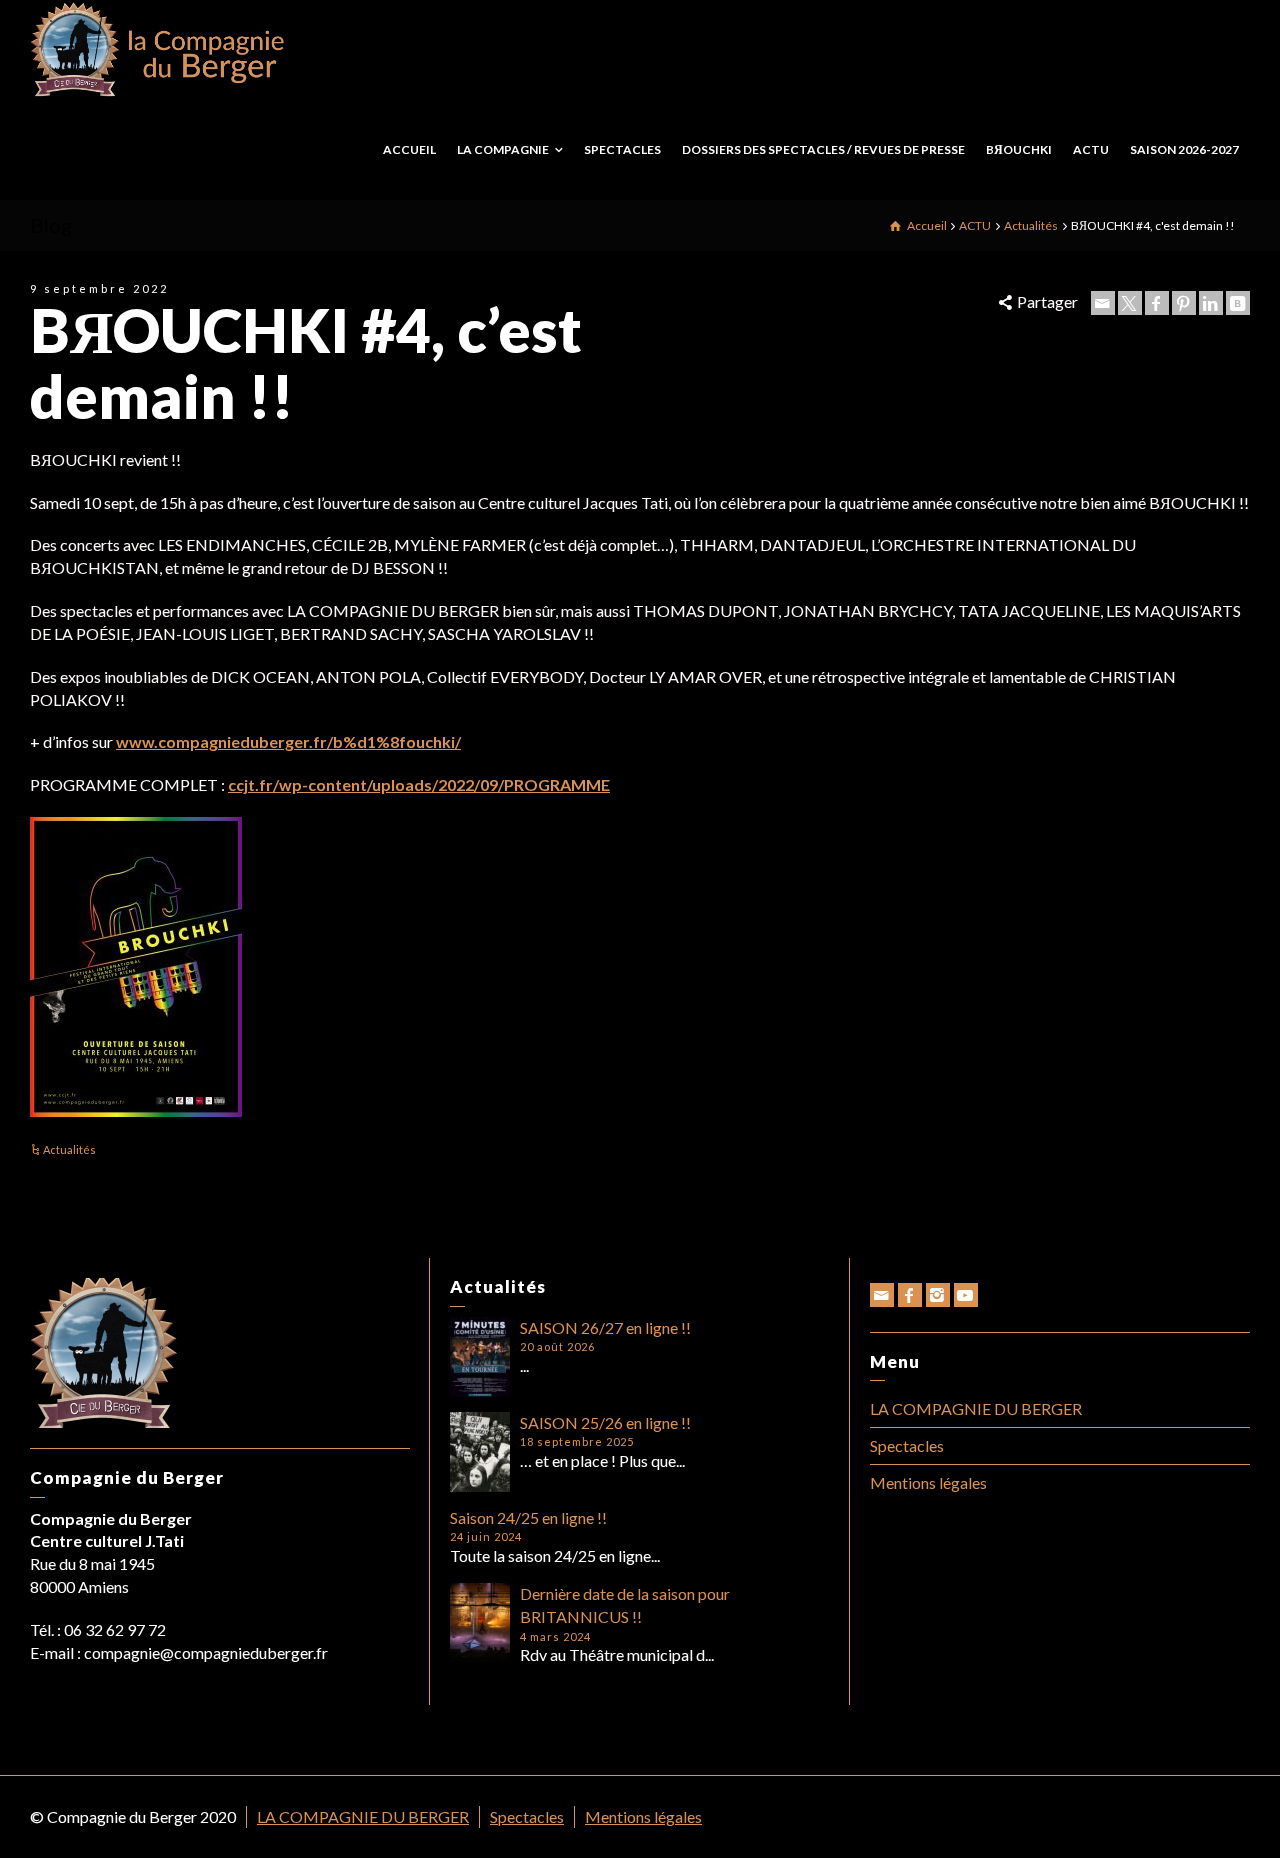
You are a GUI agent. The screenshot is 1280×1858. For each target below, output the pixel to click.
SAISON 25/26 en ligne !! (605, 1422)
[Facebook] (1157, 303)
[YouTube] (966, 1295)
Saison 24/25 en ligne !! (528, 1517)
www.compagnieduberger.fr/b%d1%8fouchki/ (288, 741)
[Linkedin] (1211, 303)
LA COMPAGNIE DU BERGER (976, 1408)
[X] (1130, 303)
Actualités (69, 1149)
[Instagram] (938, 1295)
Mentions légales (928, 1482)
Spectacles (907, 1445)
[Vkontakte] (1238, 303)
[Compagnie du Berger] (157, 47)
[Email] (1103, 303)
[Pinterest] (1184, 303)
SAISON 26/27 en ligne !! (605, 1327)
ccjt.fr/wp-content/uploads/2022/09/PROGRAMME (419, 784)
